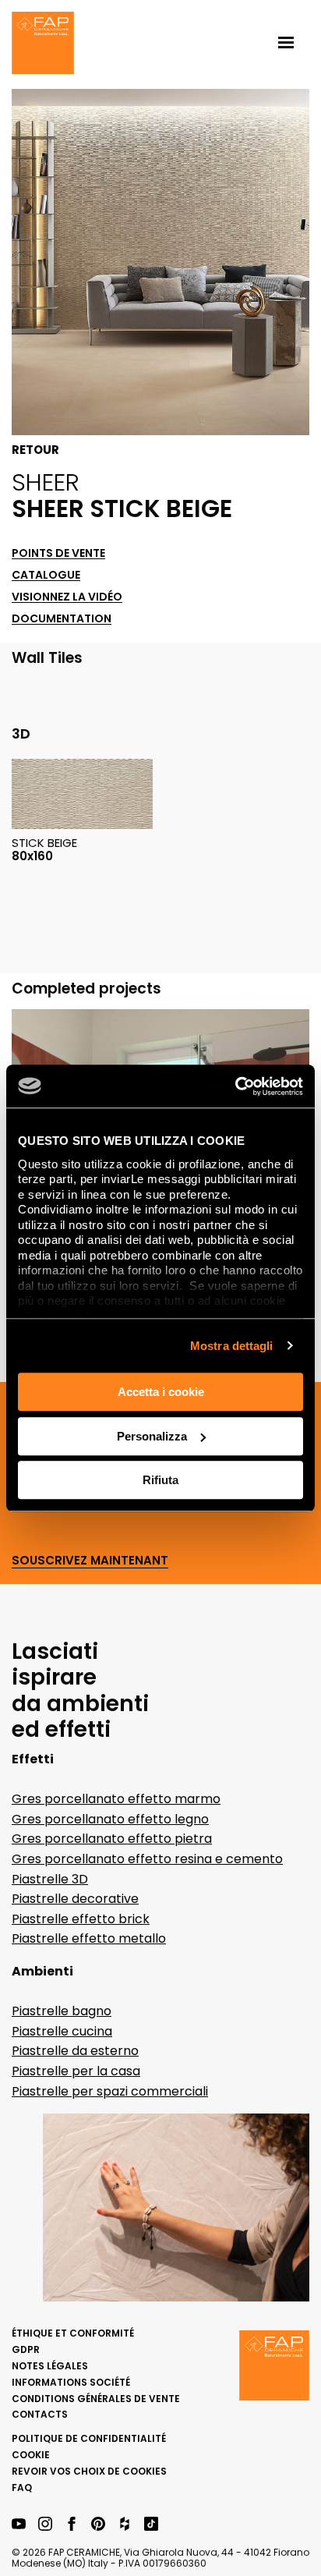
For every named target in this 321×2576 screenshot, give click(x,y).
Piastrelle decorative (75, 1899)
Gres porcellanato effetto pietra (112, 1839)
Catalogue (46, 575)
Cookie (31, 2455)
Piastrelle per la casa (76, 2071)
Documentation (62, 619)
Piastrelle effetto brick (81, 1919)
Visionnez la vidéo (67, 597)
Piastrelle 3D (50, 1879)
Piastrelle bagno (62, 2011)
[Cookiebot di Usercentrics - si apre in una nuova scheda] (235, 1086)
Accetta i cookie (161, 1392)
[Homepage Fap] (43, 44)
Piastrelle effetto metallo (89, 1938)
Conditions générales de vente (96, 2399)
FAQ (22, 2487)
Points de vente (58, 553)
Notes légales (50, 2366)
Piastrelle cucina (62, 2031)
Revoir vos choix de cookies (89, 2471)
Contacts (40, 2414)
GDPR (26, 2349)
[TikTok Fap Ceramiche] (151, 2525)
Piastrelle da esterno (75, 2051)
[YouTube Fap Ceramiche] (19, 2525)
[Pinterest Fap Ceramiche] (98, 2525)
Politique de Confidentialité (89, 2438)
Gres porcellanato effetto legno (110, 1819)
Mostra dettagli (232, 1346)
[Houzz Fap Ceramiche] (125, 2525)
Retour (35, 450)
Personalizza (152, 1436)
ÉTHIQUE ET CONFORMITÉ (73, 2333)
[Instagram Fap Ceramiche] (45, 2525)
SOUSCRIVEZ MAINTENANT (90, 1561)
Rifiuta (160, 1480)
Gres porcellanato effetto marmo (116, 1799)
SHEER (46, 482)
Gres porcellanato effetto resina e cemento (147, 1859)
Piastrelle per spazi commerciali (110, 2091)
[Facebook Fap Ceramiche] (72, 2525)
